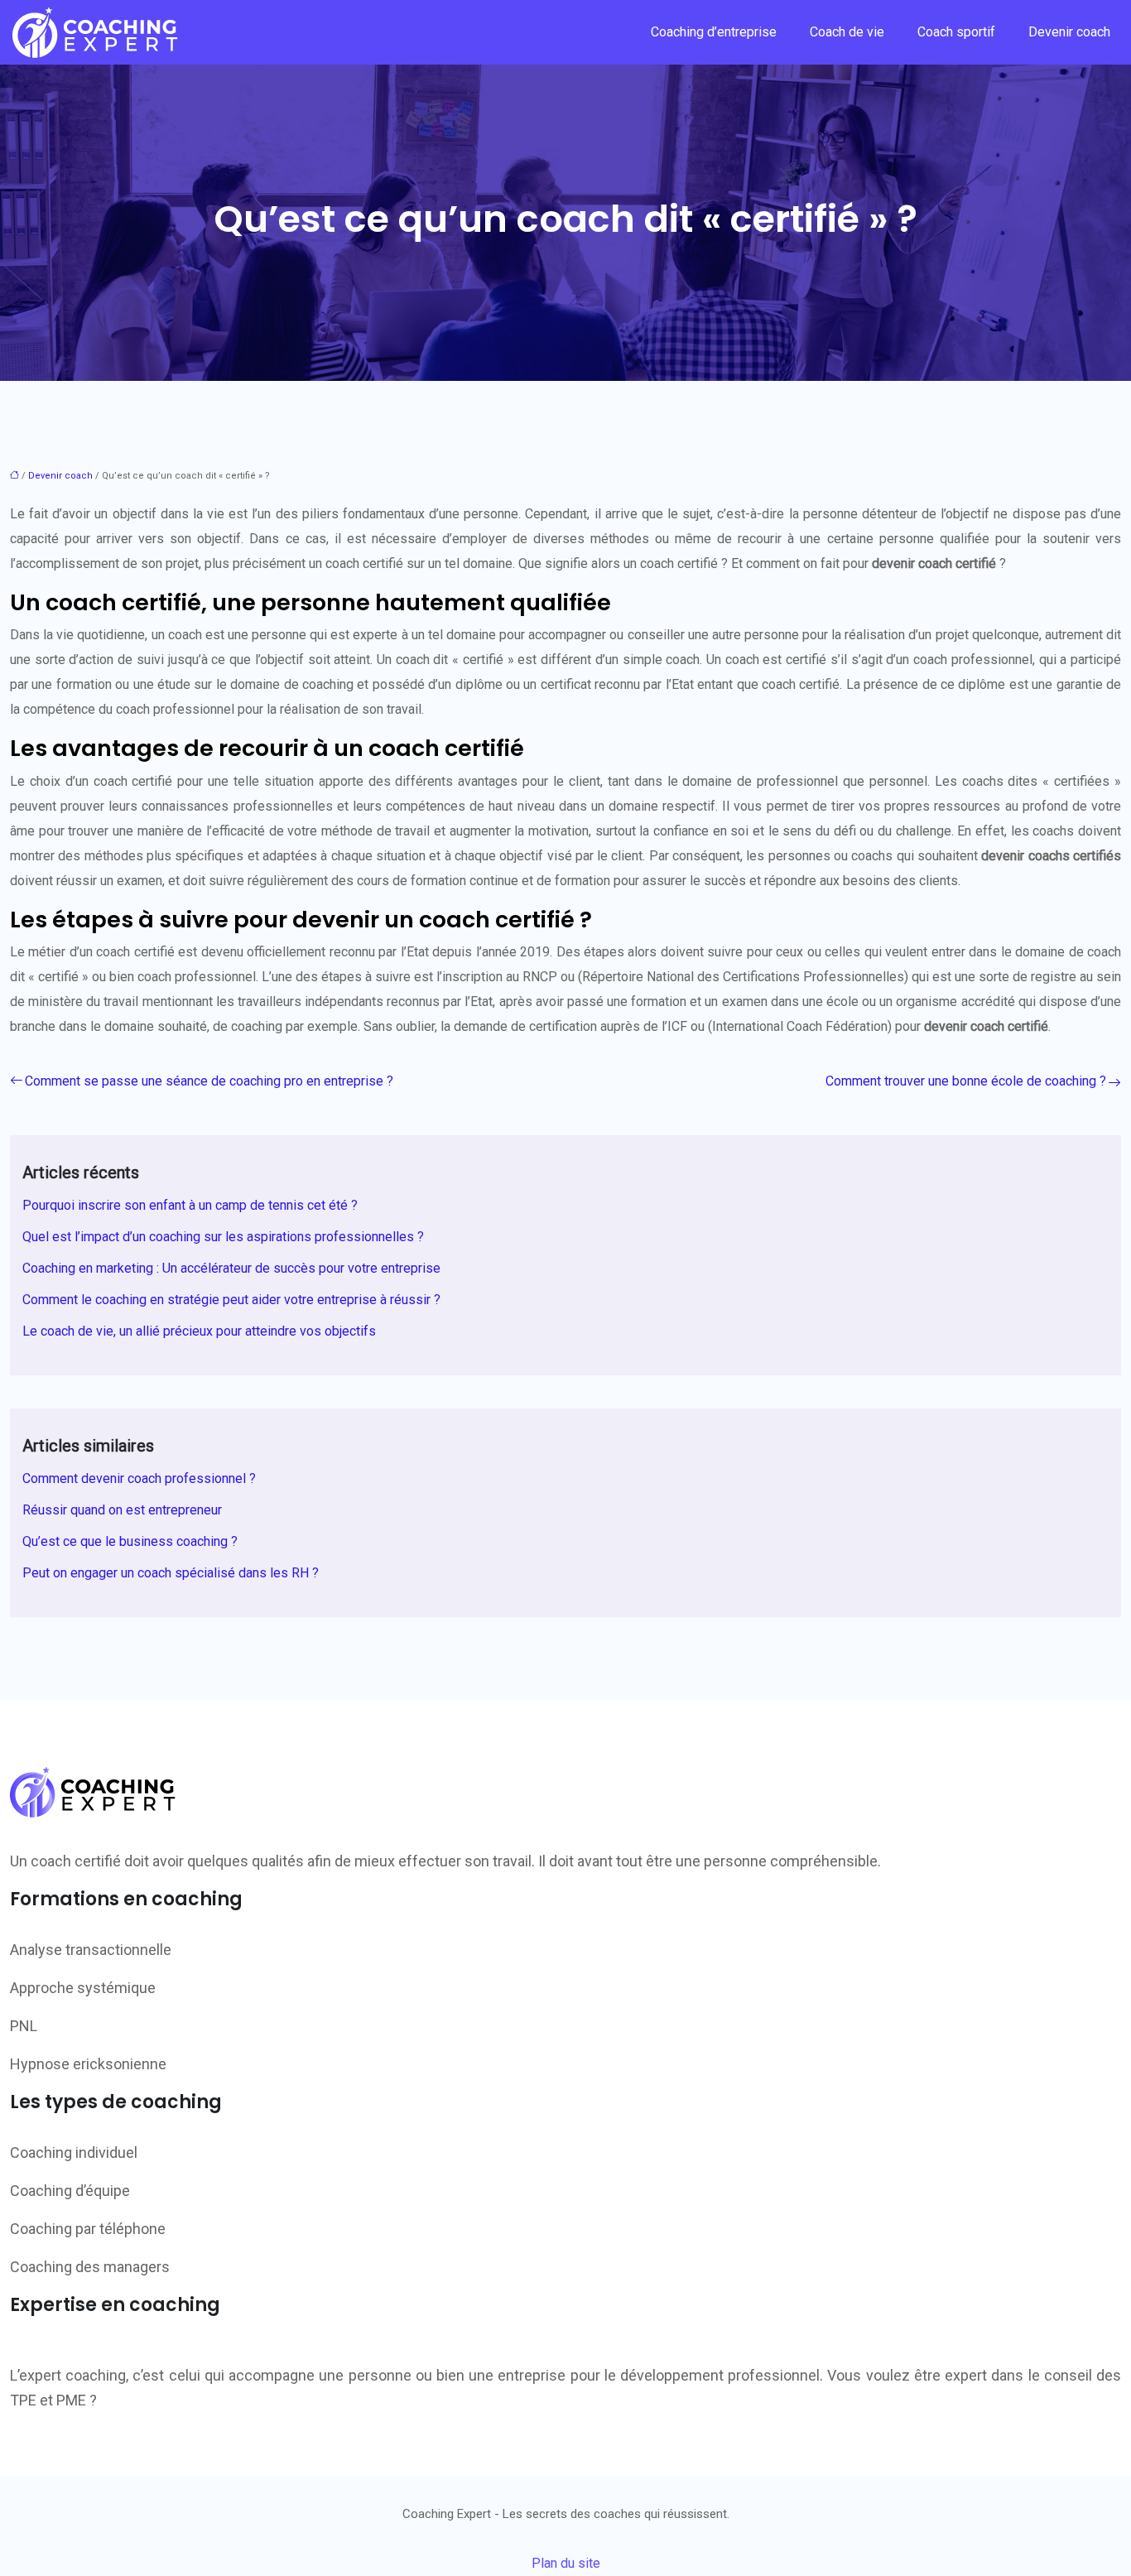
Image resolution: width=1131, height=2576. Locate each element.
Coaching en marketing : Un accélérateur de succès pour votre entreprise (231, 1268)
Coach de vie (847, 32)
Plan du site (566, 2563)
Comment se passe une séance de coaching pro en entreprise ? (209, 1081)
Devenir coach (1069, 32)
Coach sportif (956, 32)
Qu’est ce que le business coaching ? (130, 1541)
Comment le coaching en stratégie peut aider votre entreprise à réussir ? (231, 1300)
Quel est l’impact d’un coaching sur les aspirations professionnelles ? (223, 1237)
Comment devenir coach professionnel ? (139, 1478)
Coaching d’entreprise (714, 32)
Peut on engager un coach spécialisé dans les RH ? (171, 1573)
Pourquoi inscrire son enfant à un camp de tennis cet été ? (190, 1205)
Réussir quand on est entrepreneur (122, 1510)
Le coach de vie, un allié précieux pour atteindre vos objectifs (199, 1331)
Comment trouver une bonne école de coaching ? (966, 1081)
